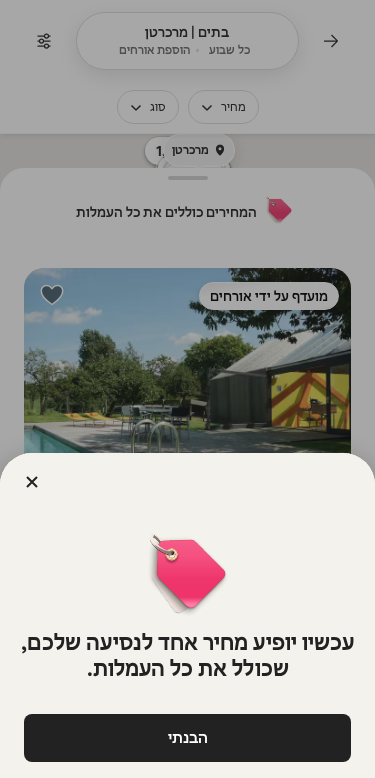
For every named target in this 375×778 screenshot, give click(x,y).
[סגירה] (32, 482)
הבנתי (188, 737)
